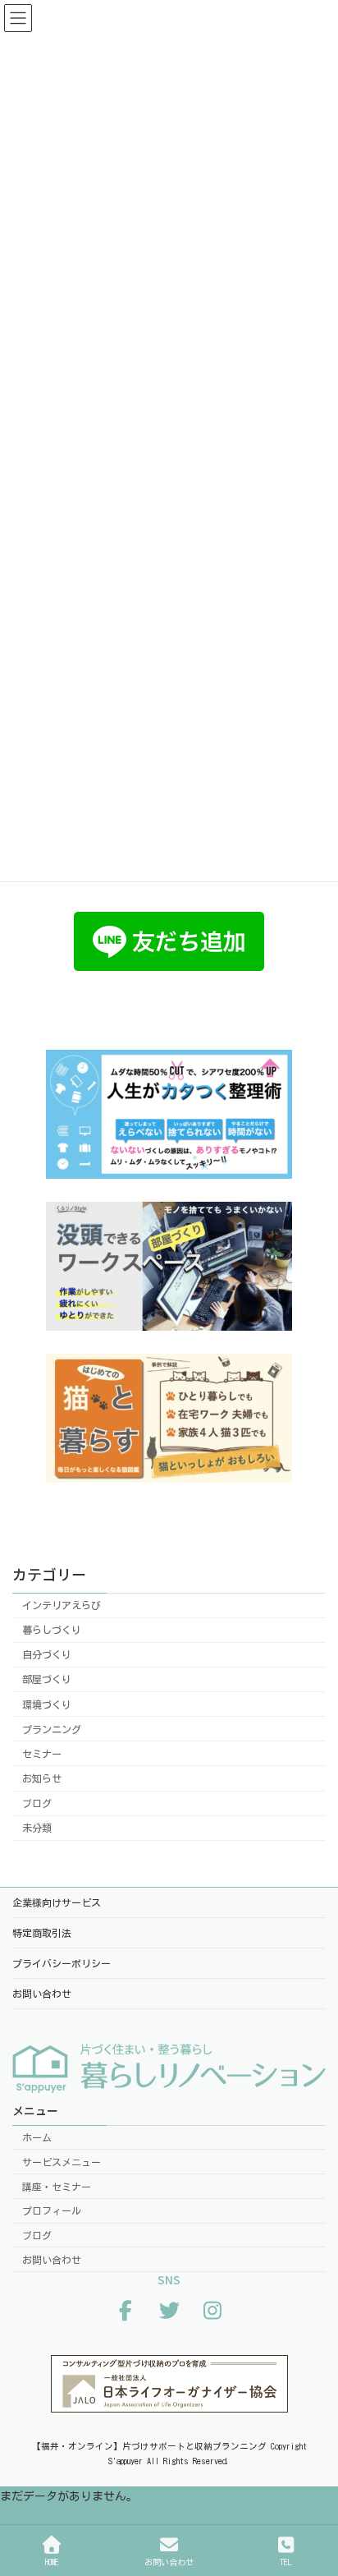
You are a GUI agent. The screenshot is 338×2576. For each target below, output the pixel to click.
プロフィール (52, 2210)
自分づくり (47, 1654)
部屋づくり (47, 1680)
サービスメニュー (62, 2162)
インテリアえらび (62, 1605)
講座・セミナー (57, 2186)
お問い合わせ (52, 2260)
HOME (52, 2562)
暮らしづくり (52, 1630)
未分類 (37, 1828)
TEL (286, 2562)
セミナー (42, 1754)
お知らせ (42, 1778)
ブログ (37, 1803)
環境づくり (47, 1704)
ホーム (37, 2137)
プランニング (52, 1729)
